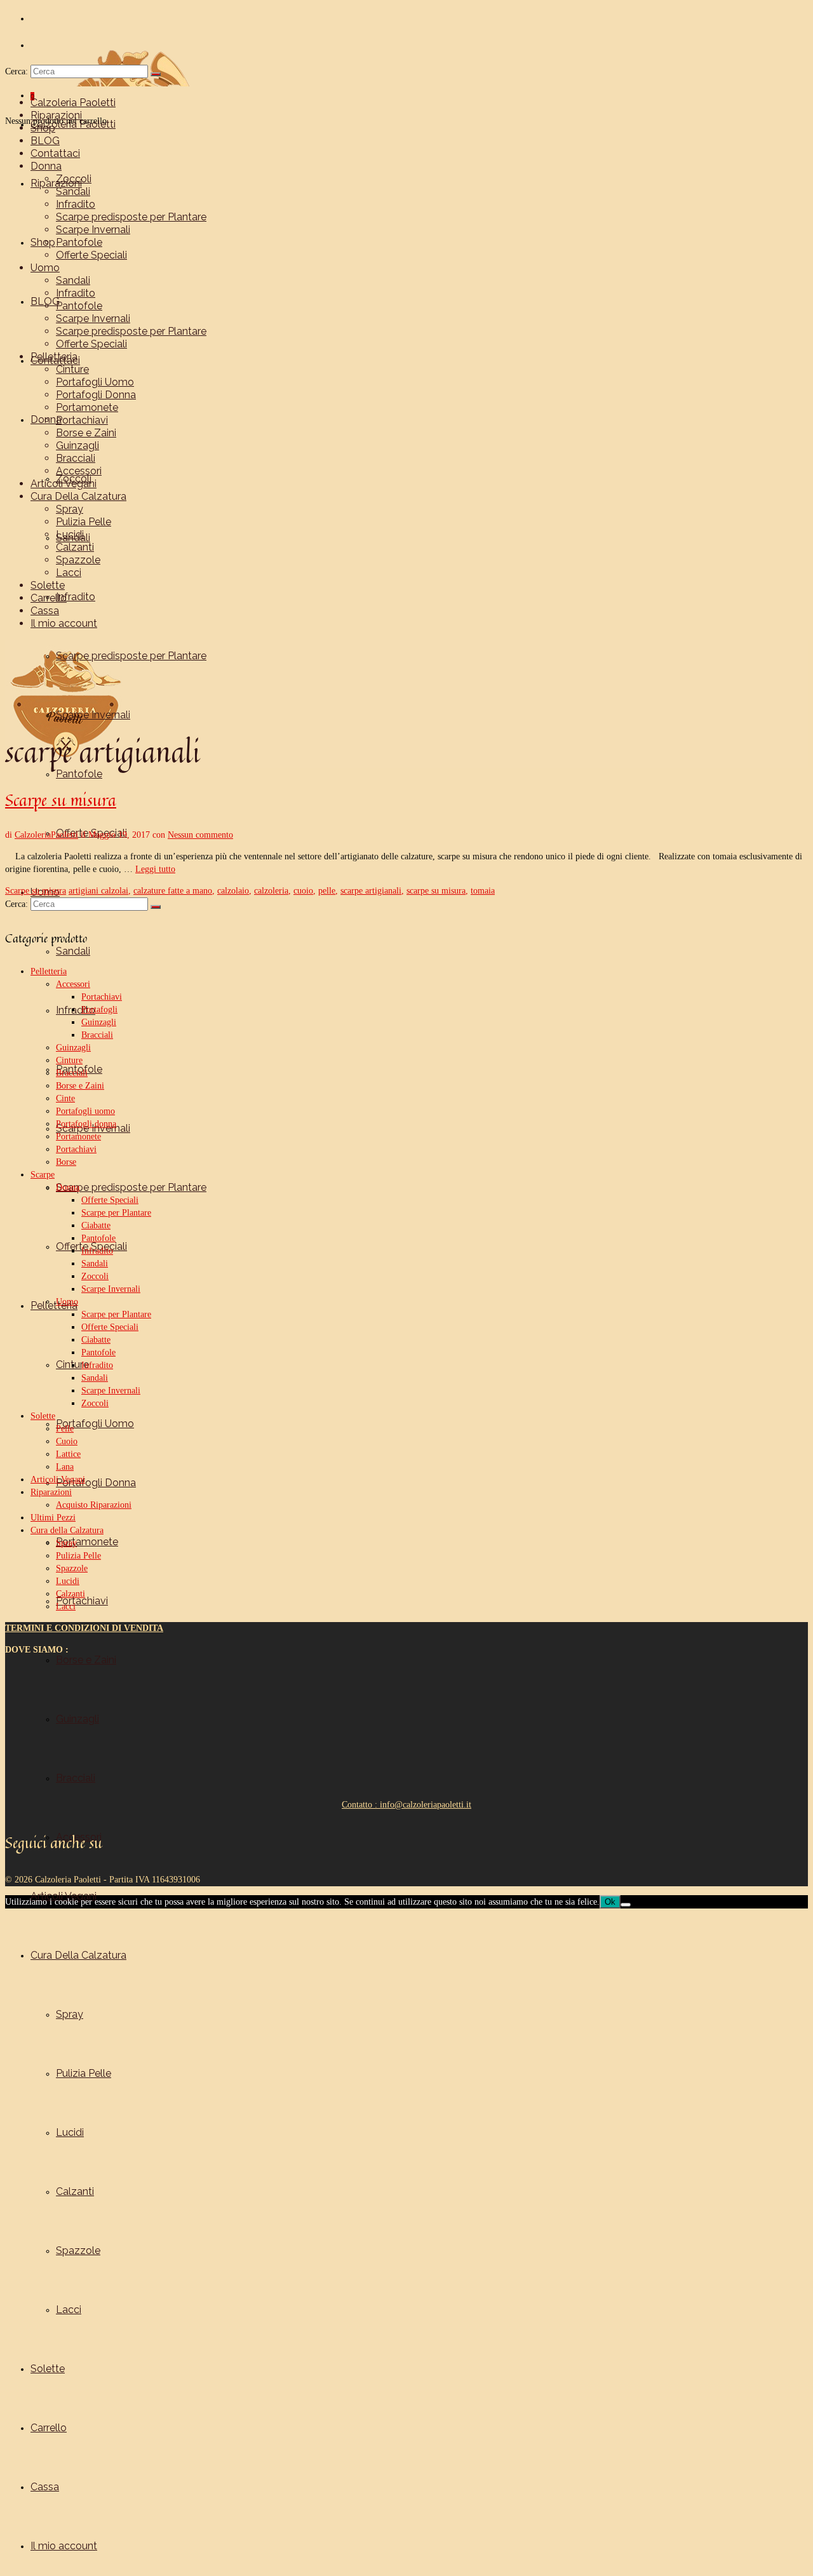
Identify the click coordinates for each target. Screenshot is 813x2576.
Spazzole (72, 1568)
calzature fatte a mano (173, 891)
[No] (626, 1905)
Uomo (67, 1302)
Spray (66, 1543)
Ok (610, 1902)
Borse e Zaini (80, 1086)
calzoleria (271, 891)
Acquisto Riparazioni (94, 1505)
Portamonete (78, 1137)
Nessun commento (200, 835)
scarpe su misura (436, 891)
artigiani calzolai (98, 891)
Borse (66, 1162)
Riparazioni (51, 1492)
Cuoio (67, 1441)
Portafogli (99, 1010)
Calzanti (71, 1594)
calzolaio (233, 891)
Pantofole (98, 1238)
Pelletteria (49, 971)
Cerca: (17, 71)
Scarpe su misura (36, 891)
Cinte (65, 1098)
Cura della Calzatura (67, 1530)
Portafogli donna (86, 1124)
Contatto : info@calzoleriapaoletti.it (406, 1805)
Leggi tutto (155, 869)
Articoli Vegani (58, 1479)
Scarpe (43, 1175)
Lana (65, 1467)
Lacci (66, 1607)
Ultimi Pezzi (53, 1518)
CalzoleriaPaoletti (46, 835)
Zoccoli (95, 1276)
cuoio (303, 891)
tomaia (483, 891)
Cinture (69, 1060)
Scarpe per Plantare (116, 1213)
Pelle (65, 1429)
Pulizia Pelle (78, 1556)
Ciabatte (96, 1225)
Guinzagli (99, 1022)
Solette (43, 1416)
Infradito (97, 1251)
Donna (68, 1187)
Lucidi (68, 1581)
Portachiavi (102, 997)
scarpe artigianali (371, 891)
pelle (327, 891)
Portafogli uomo (85, 1111)
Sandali (95, 1264)
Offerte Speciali (110, 1200)
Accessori (73, 984)
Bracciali (97, 1035)
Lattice (68, 1454)
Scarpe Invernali (111, 1289)
